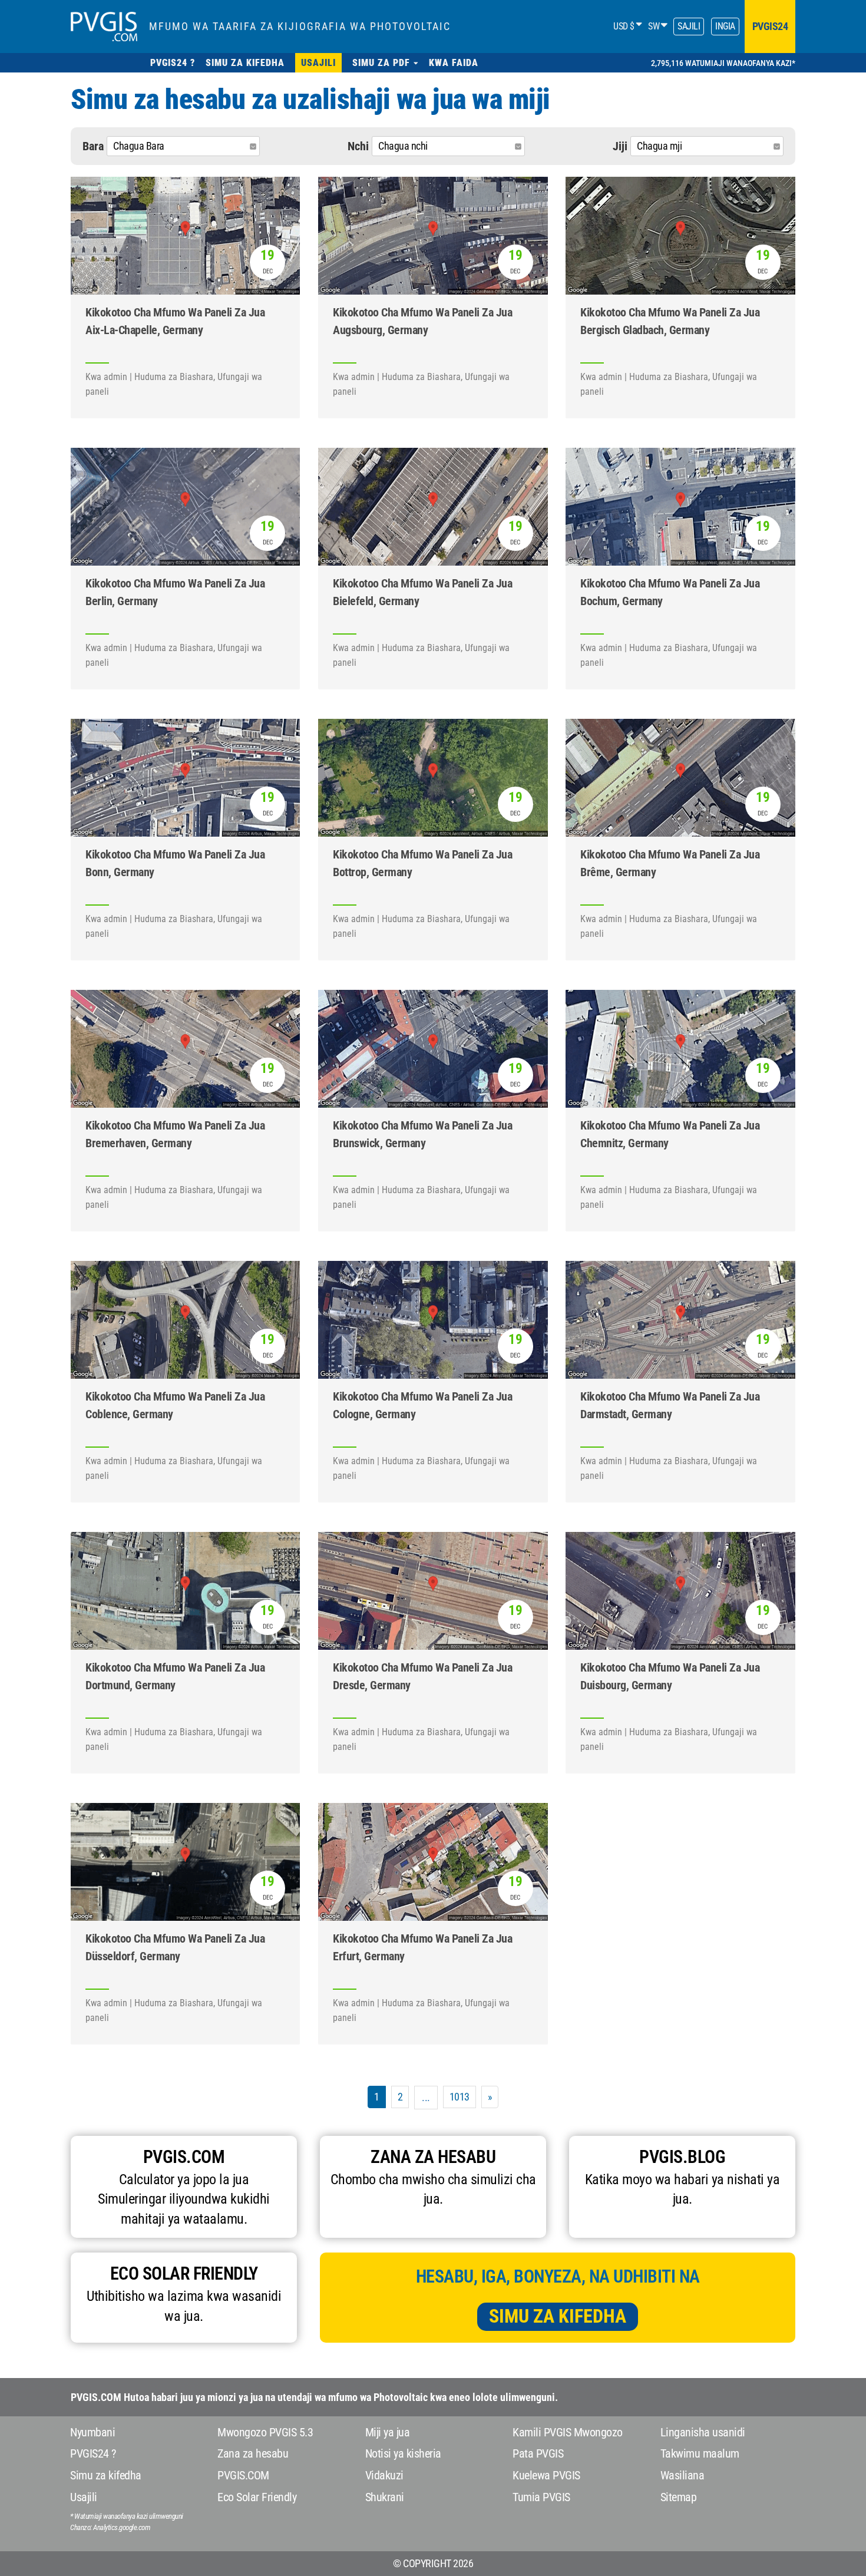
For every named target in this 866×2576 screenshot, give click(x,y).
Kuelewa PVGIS (546, 2475)
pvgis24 (770, 26)
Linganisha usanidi (703, 2432)
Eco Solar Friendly (257, 2497)
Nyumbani (92, 2432)
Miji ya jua (388, 2432)
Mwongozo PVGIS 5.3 (265, 2432)
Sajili (689, 26)
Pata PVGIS (538, 2453)
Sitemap (679, 2497)
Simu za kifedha (558, 2316)
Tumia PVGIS (541, 2497)
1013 (460, 2097)
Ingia (725, 26)
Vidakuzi (384, 2475)
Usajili (84, 2497)
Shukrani (385, 2497)
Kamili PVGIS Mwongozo (568, 2432)
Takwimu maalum (700, 2453)
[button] (385, 63)
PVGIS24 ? (93, 2453)
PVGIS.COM (243, 2475)
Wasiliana (682, 2475)
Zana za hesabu (253, 2453)
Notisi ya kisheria (403, 2453)
